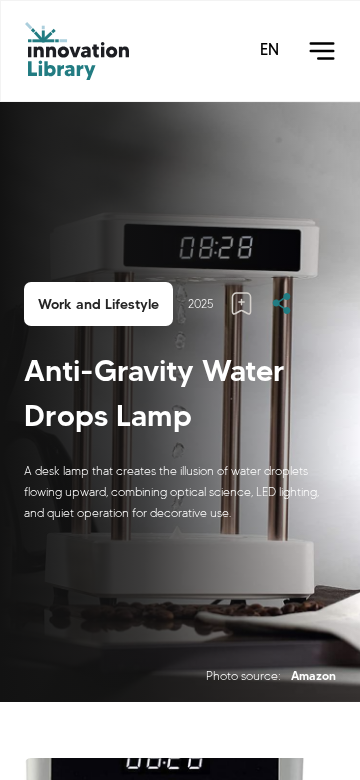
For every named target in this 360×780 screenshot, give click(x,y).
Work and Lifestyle (98, 304)
